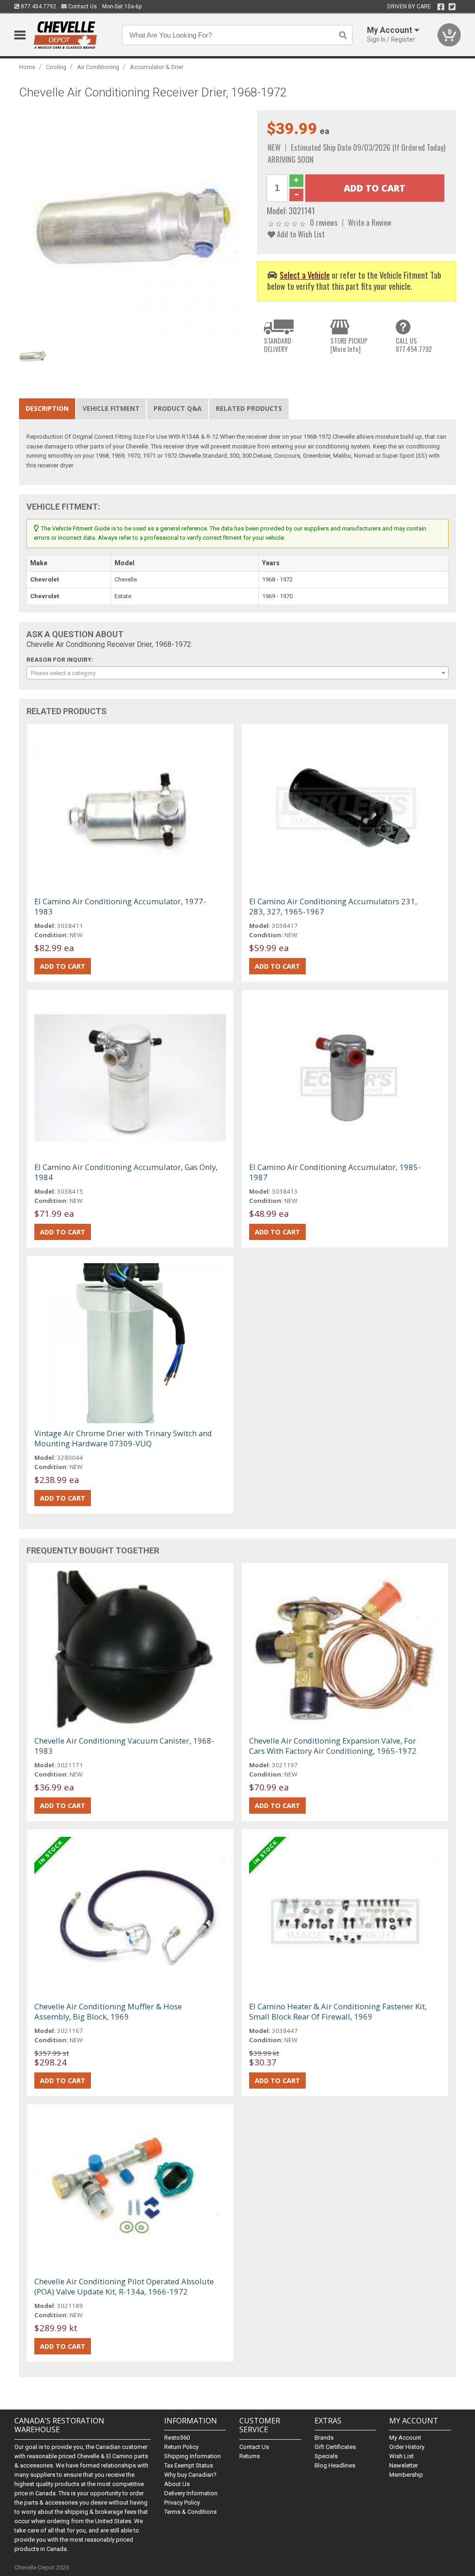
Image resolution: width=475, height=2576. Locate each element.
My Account (405, 2438)
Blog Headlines (335, 2465)
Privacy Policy (182, 2502)
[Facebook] (441, 7)
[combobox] (238, 673)
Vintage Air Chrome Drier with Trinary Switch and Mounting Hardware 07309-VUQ (123, 1438)
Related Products (249, 408)
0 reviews (324, 222)
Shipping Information (193, 2456)
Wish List (401, 2456)
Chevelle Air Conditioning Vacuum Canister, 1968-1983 (124, 1746)
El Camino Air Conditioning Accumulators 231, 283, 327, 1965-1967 (333, 906)
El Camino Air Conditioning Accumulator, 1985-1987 (335, 1172)
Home (27, 67)
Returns (250, 2456)
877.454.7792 (38, 6)
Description (47, 408)
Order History (407, 2447)
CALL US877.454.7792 (414, 345)
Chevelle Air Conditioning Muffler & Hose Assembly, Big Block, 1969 (108, 2011)
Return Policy (181, 2447)
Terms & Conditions (190, 2512)
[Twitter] (452, 7)
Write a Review (370, 222)
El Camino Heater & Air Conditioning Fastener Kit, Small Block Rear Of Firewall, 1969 (338, 2011)
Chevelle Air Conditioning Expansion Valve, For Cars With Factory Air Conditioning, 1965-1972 (333, 1746)
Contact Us (82, 6)
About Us (177, 2484)
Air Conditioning (98, 67)
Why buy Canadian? (190, 2475)
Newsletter (404, 2465)
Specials (326, 2456)
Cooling (56, 67)
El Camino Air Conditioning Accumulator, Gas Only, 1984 (126, 1172)
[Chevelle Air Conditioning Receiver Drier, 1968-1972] (133, 224)
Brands (324, 2438)
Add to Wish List (300, 234)
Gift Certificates (335, 2447)
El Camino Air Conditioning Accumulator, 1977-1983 (120, 906)
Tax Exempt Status (189, 2465)
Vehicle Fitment (111, 408)
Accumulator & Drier (157, 67)
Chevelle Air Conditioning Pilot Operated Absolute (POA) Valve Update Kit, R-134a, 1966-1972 (124, 2286)
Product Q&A (178, 408)
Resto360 (177, 2438)
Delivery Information (191, 2493)
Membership (406, 2475)
